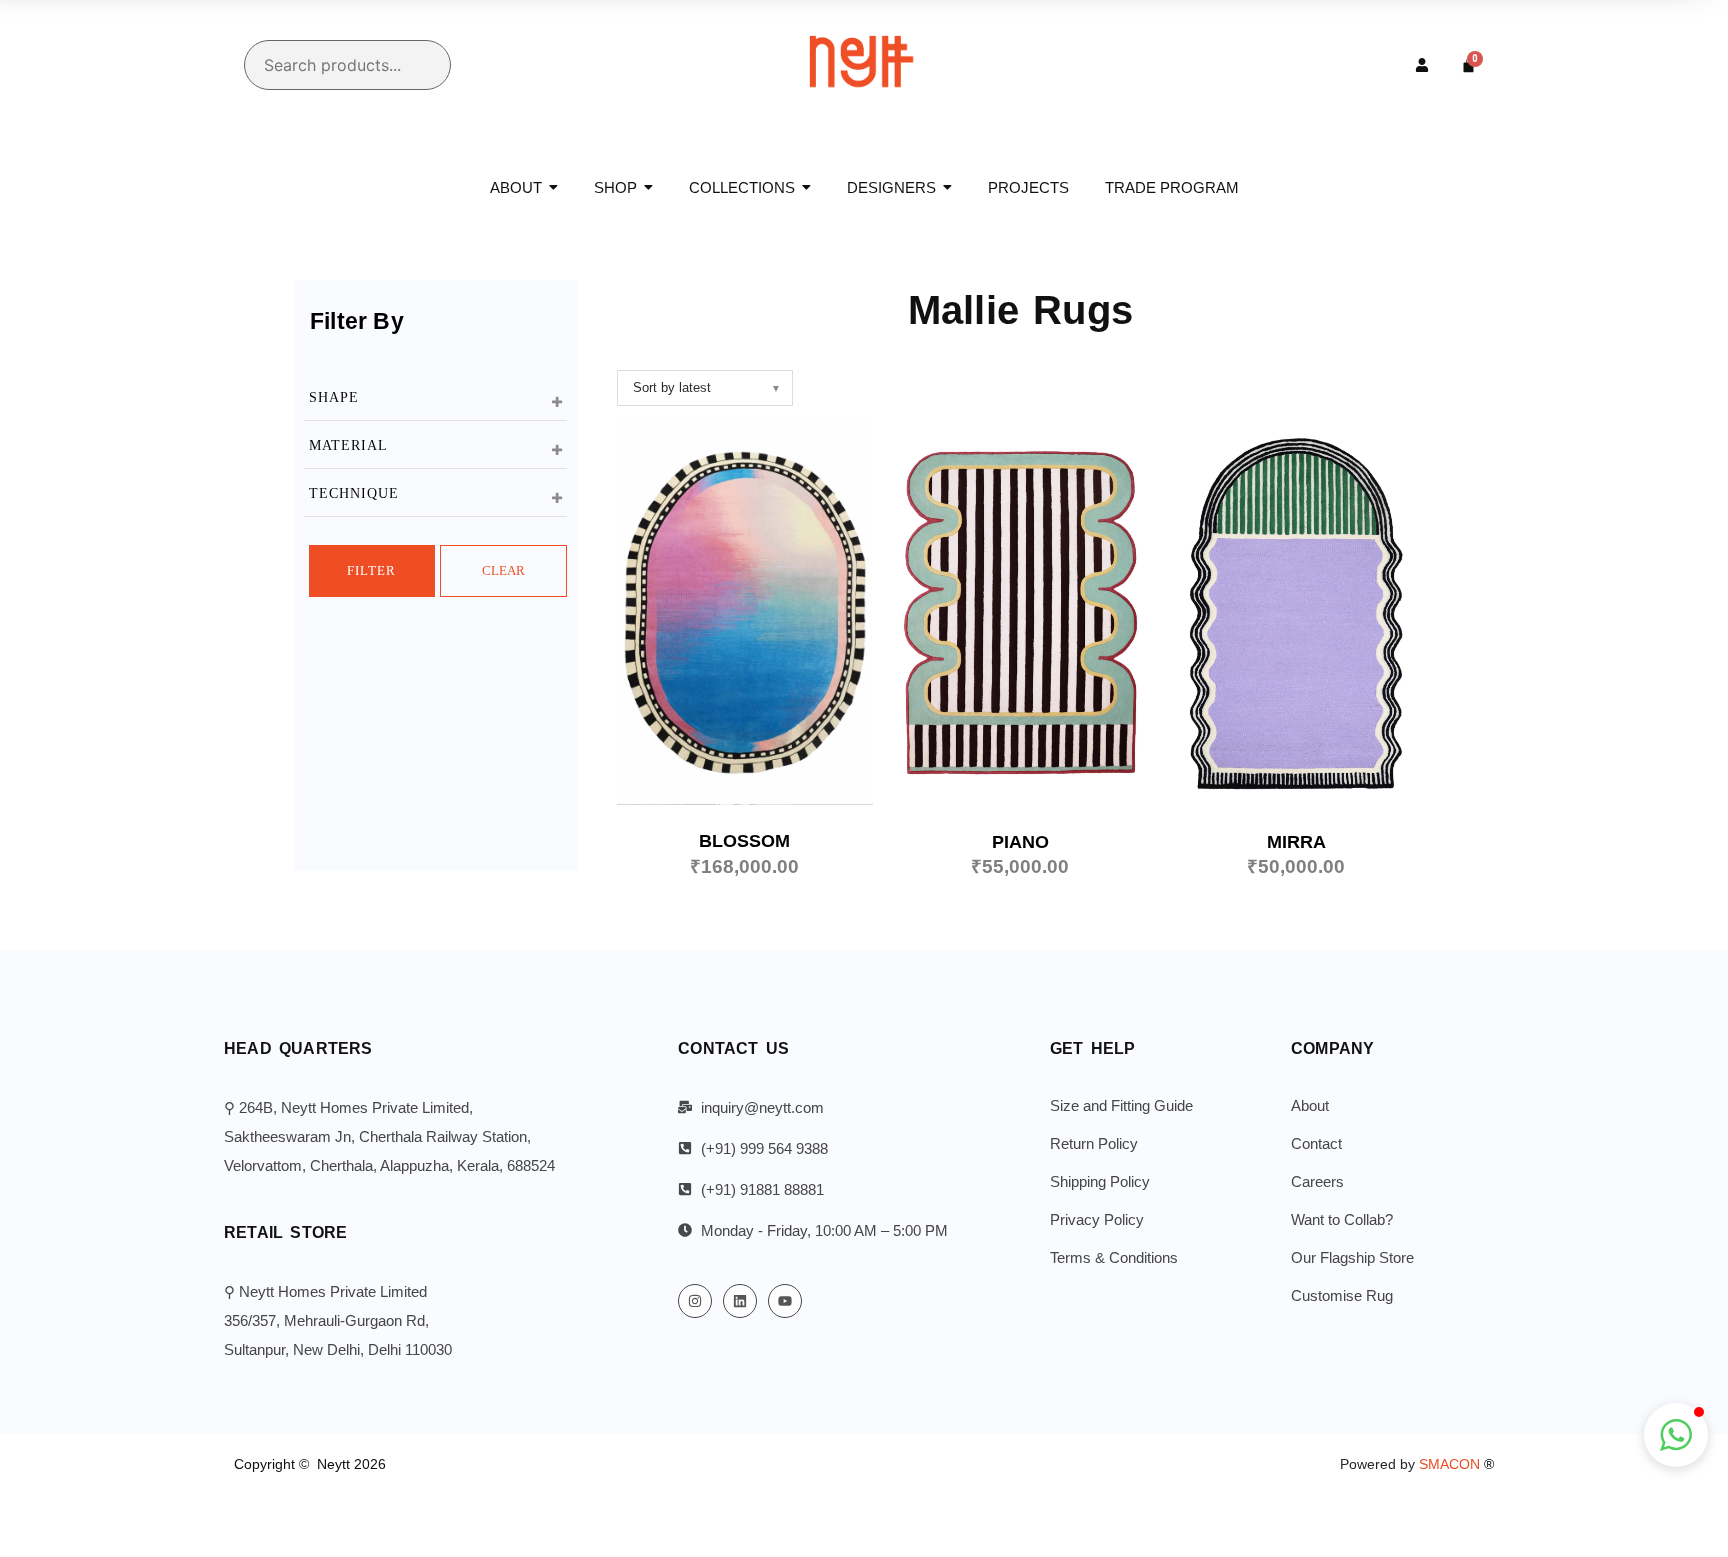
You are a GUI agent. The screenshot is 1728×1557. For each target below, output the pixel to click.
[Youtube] (785, 1301)
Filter (371, 570)
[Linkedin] (740, 1301)
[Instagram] (695, 1301)
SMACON (1456, 1464)
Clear (503, 570)
